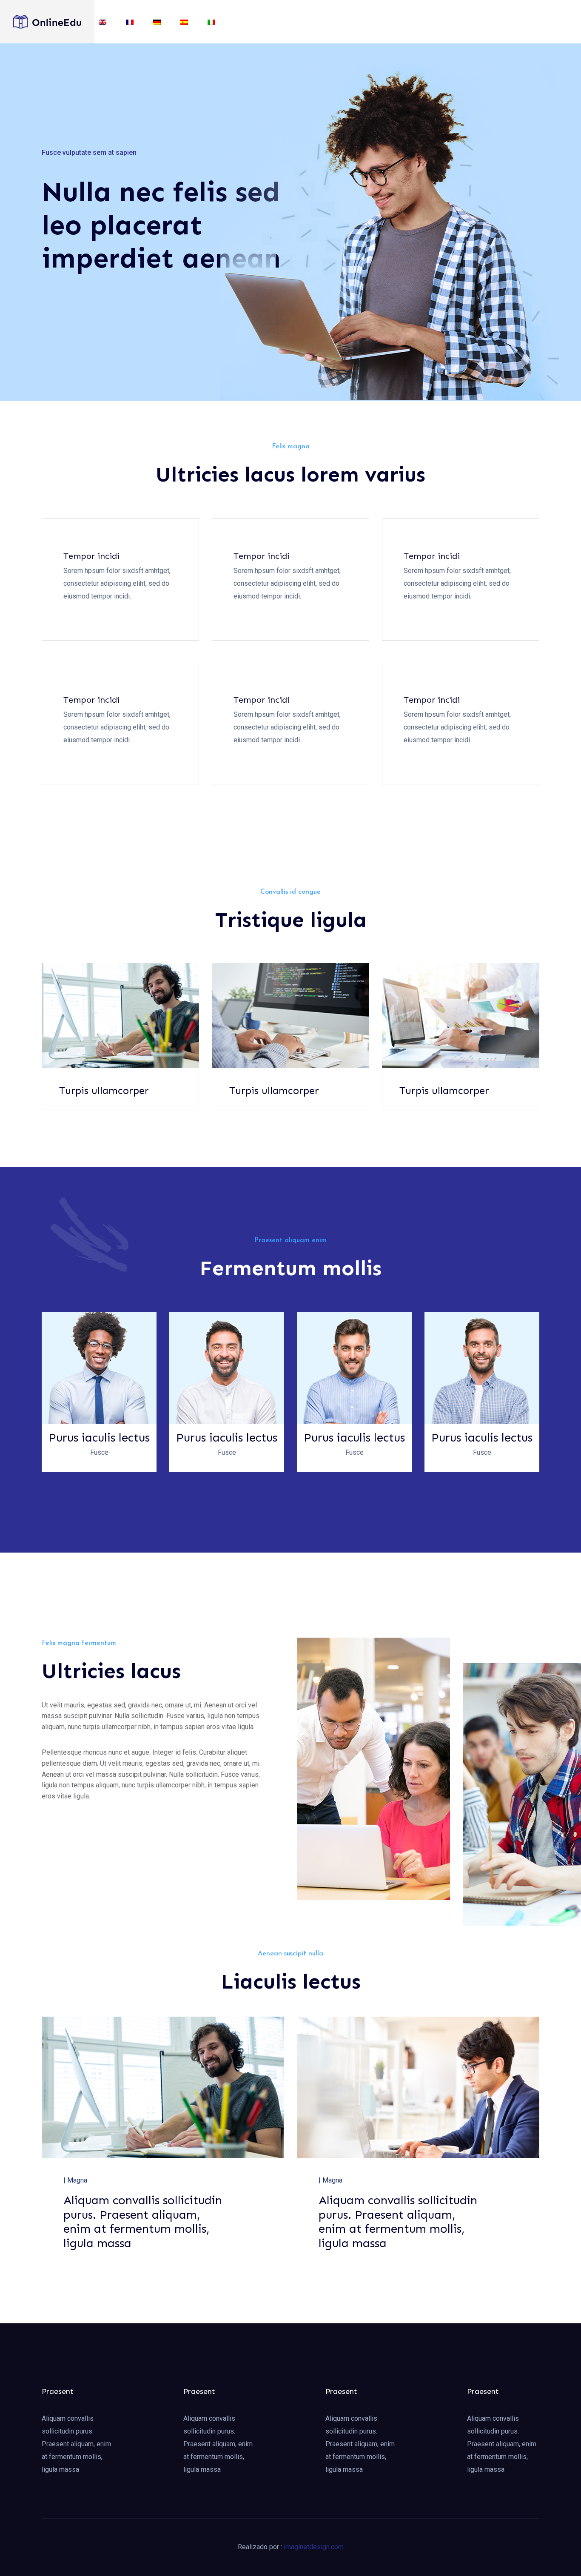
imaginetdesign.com (314, 2547)
